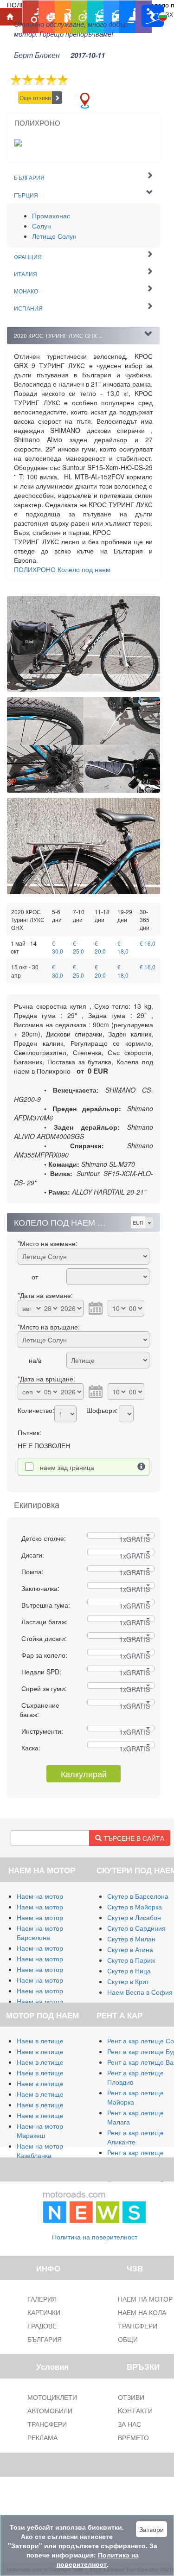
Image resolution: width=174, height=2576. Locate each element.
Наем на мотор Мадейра (55, 1980)
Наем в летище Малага (52, 2051)
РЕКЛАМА (42, 2437)
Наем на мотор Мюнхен (53, 1991)
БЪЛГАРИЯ (45, 2339)
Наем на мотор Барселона (40, 1933)
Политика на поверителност (95, 2237)
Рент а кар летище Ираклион (135, 2157)
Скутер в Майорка (135, 1907)
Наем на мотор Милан (51, 1896)
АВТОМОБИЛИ (50, 2411)
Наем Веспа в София (140, 1992)
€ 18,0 (123, 947)
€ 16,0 (148, 943)
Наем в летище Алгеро (52, 2073)
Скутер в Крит (128, 1981)
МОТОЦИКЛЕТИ (52, 2397)
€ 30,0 (58, 947)
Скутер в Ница (129, 1971)
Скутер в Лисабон (134, 1917)
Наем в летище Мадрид (53, 2062)
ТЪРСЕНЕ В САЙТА (133, 1838)
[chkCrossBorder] (142, 1467)
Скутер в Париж (131, 1960)
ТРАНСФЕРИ (47, 2424)
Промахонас (51, 216)
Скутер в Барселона (138, 1896)
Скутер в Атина (130, 1949)
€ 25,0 (78, 947)
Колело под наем (62, 569)
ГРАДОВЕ (42, 2326)
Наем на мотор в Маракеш (42, 2131)
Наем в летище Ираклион (56, 2105)
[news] (95, 2205)
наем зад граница (67, 1467)
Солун (42, 226)
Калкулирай (84, 1774)
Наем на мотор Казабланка (40, 2150)
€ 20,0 (100, 947)
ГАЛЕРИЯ (42, 2299)
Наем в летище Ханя (49, 2094)
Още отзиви (35, 98)
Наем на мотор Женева (53, 2001)
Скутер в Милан (131, 1939)
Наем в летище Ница (49, 2115)
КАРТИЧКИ (44, 2312)
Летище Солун (54, 236)
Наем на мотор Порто (50, 1969)
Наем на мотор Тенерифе (57, 1948)
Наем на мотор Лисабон (54, 1959)
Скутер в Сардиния (136, 1928)
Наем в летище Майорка (55, 2041)
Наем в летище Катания (54, 2083)
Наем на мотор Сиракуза (55, 1917)
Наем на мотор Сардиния (56, 1907)
